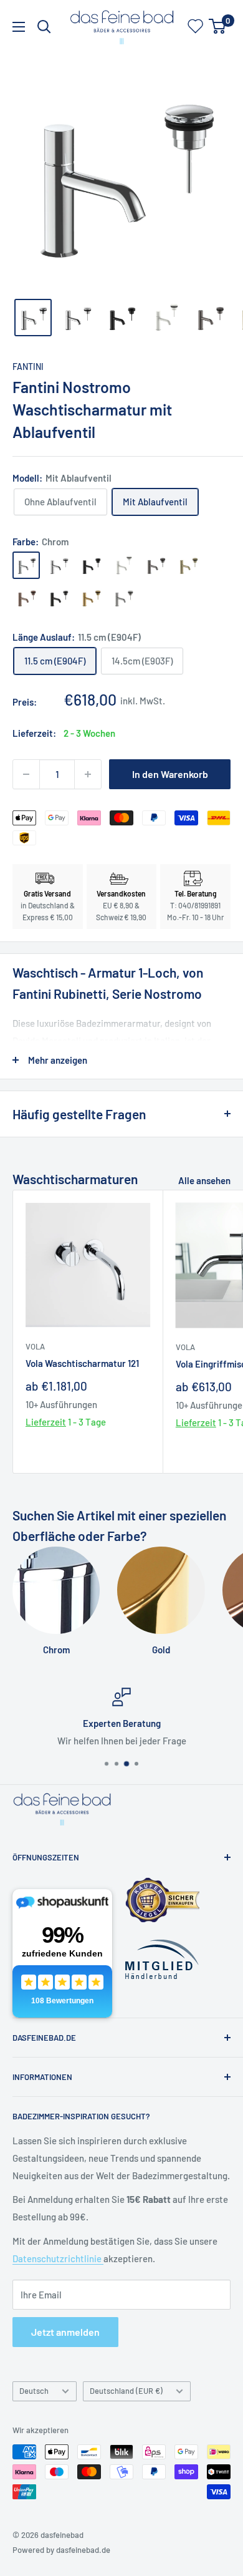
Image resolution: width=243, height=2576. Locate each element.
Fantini (28, 367)
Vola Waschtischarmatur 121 (82, 1363)
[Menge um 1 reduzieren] (26, 774)
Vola (35, 1346)
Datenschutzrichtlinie (58, 2258)
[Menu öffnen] (19, 27)
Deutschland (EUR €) (126, 2391)
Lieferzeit (46, 1422)
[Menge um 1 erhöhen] (88, 774)
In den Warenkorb (170, 774)
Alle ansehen (204, 1180)
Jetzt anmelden (65, 2332)
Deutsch (34, 2391)
